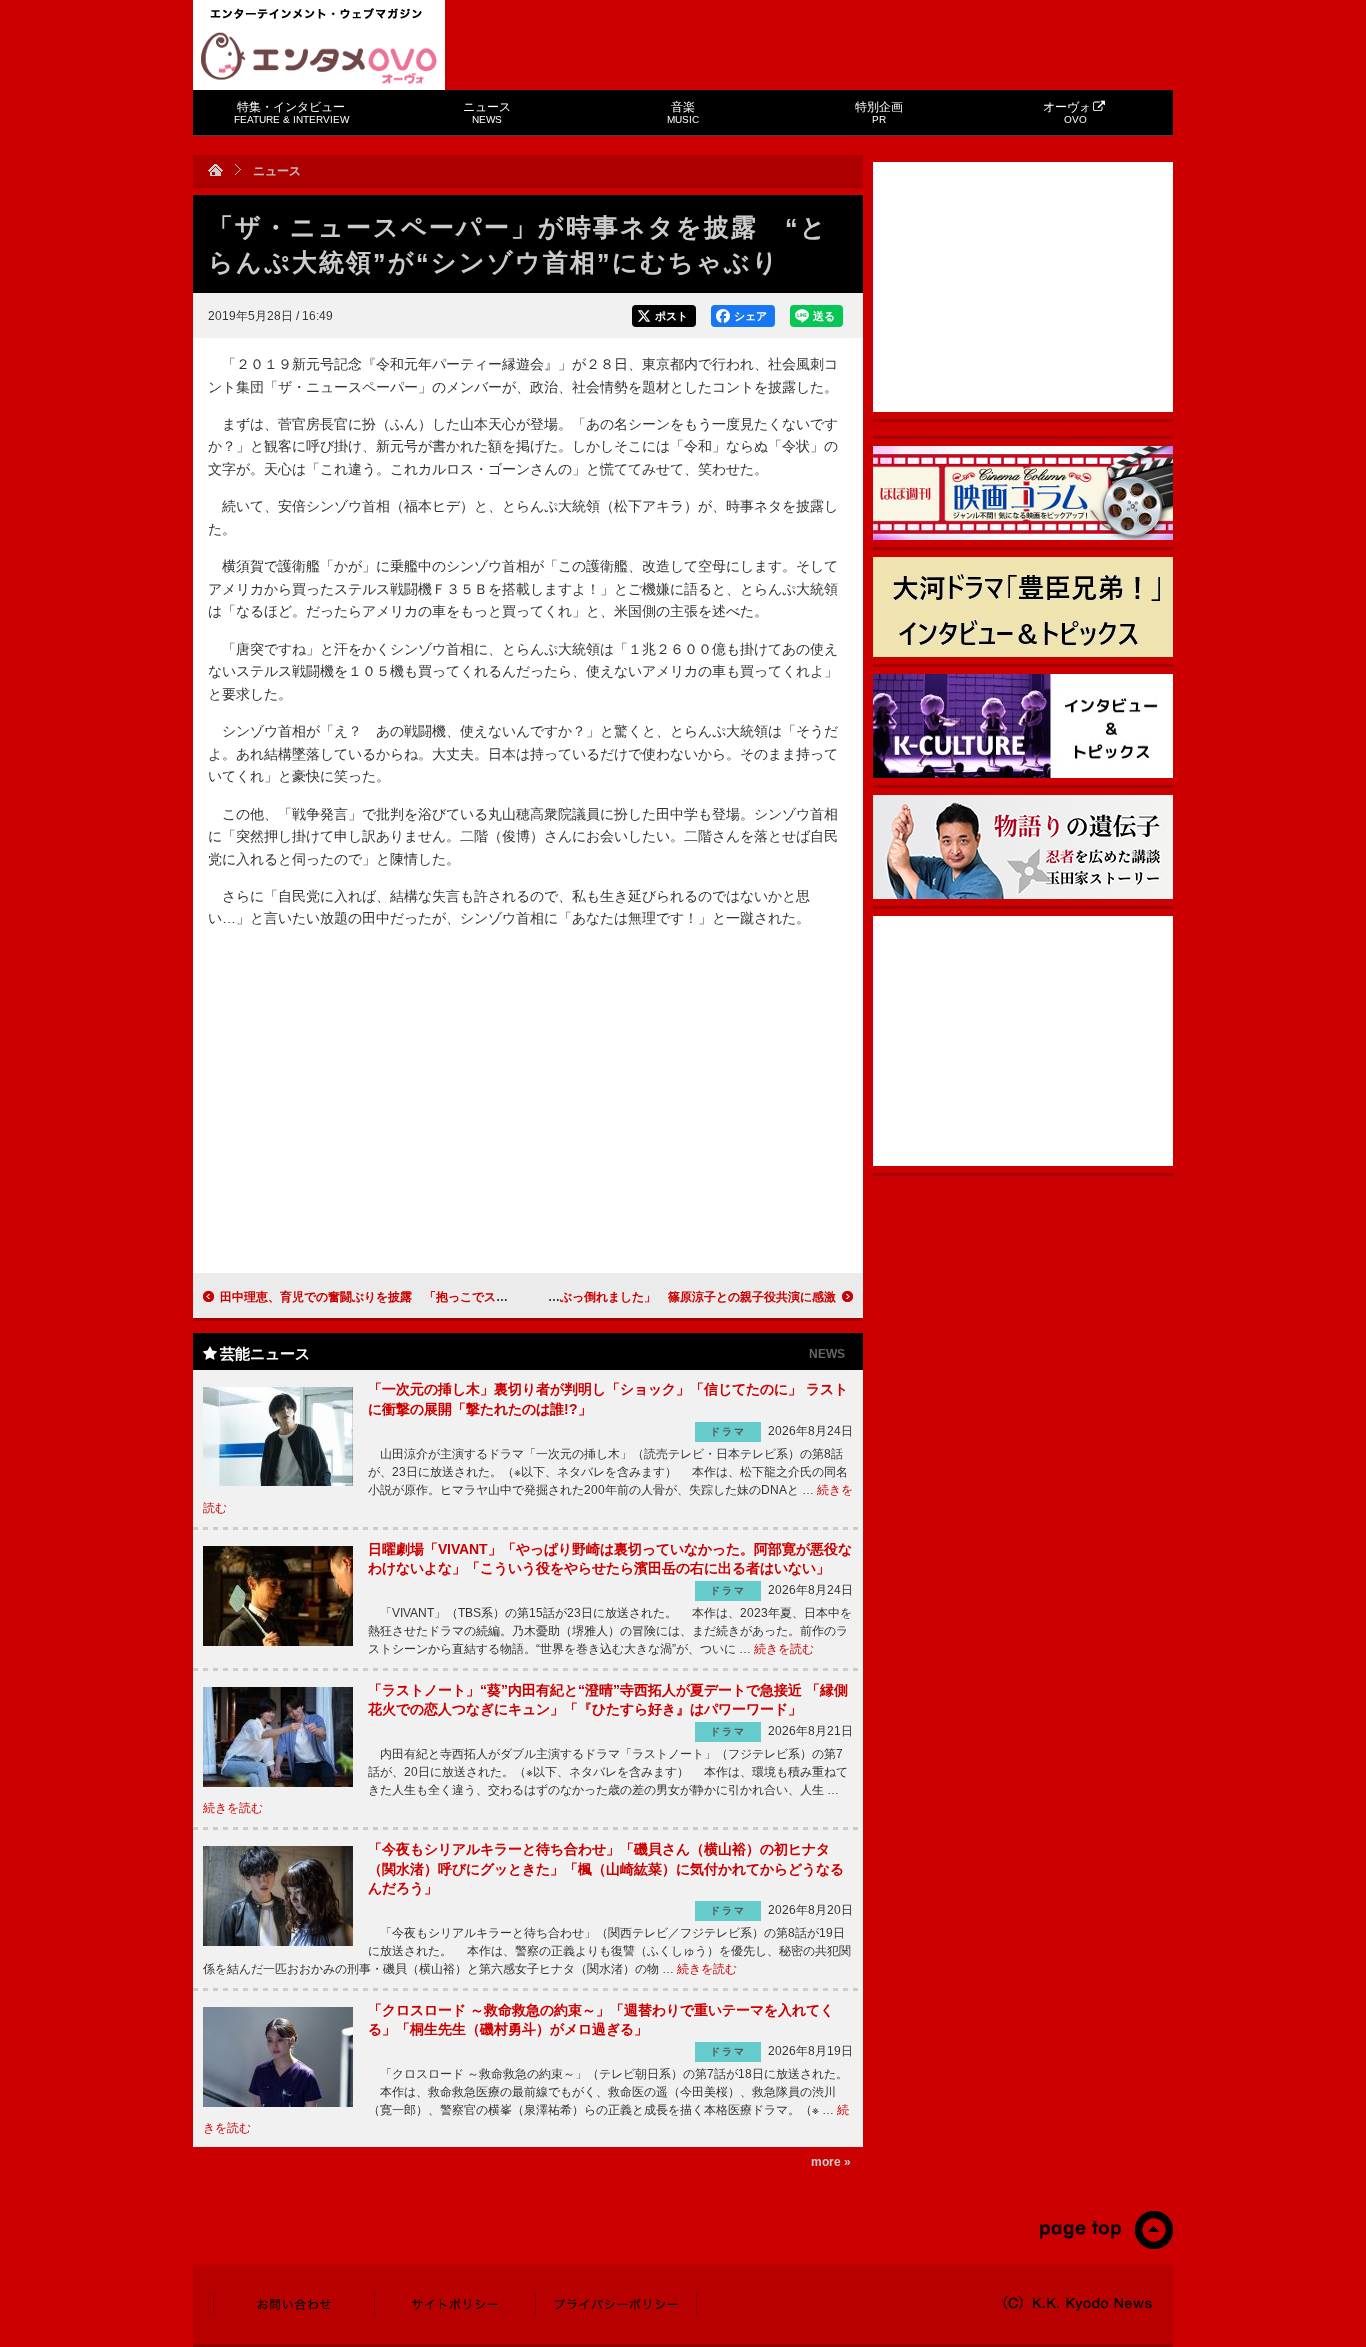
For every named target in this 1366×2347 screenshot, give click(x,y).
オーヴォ (1067, 112)
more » (831, 2162)
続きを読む (784, 1649)
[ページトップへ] (1105, 2245)
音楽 (683, 112)
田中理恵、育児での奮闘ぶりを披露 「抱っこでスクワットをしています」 (424, 1297)
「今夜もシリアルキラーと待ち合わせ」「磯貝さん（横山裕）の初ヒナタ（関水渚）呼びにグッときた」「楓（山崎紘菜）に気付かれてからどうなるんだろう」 (606, 1868)
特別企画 (879, 112)
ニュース (487, 112)
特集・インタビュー (291, 112)
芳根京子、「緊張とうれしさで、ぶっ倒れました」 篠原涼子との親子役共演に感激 (608, 1297)
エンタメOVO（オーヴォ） (319, 58)
